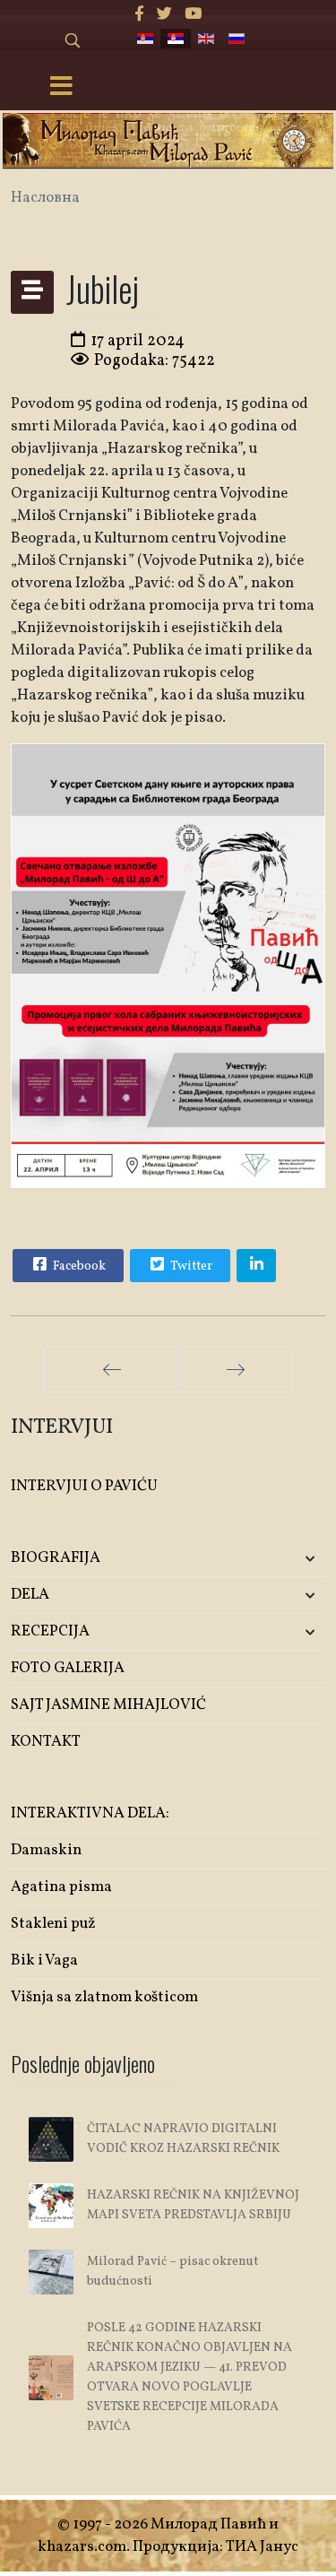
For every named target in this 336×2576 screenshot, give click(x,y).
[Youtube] (193, 15)
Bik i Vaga (44, 1960)
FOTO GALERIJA (68, 1668)
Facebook (78, 1266)
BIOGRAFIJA (56, 1558)
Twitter (190, 1266)
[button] (273, 1559)
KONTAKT (46, 1742)
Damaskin (46, 1850)
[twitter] (164, 15)
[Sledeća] (235, 1369)
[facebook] (139, 15)
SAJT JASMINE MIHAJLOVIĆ (108, 1705)
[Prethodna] (112, 1369)
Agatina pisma (61, 1887)
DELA (30, 1595)
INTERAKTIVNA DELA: (90, 1813)
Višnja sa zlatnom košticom (104, 1997)
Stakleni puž (53, 1924)
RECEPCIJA (50, 1631)
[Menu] (61, 88)
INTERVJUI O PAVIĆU (84, 1486)
